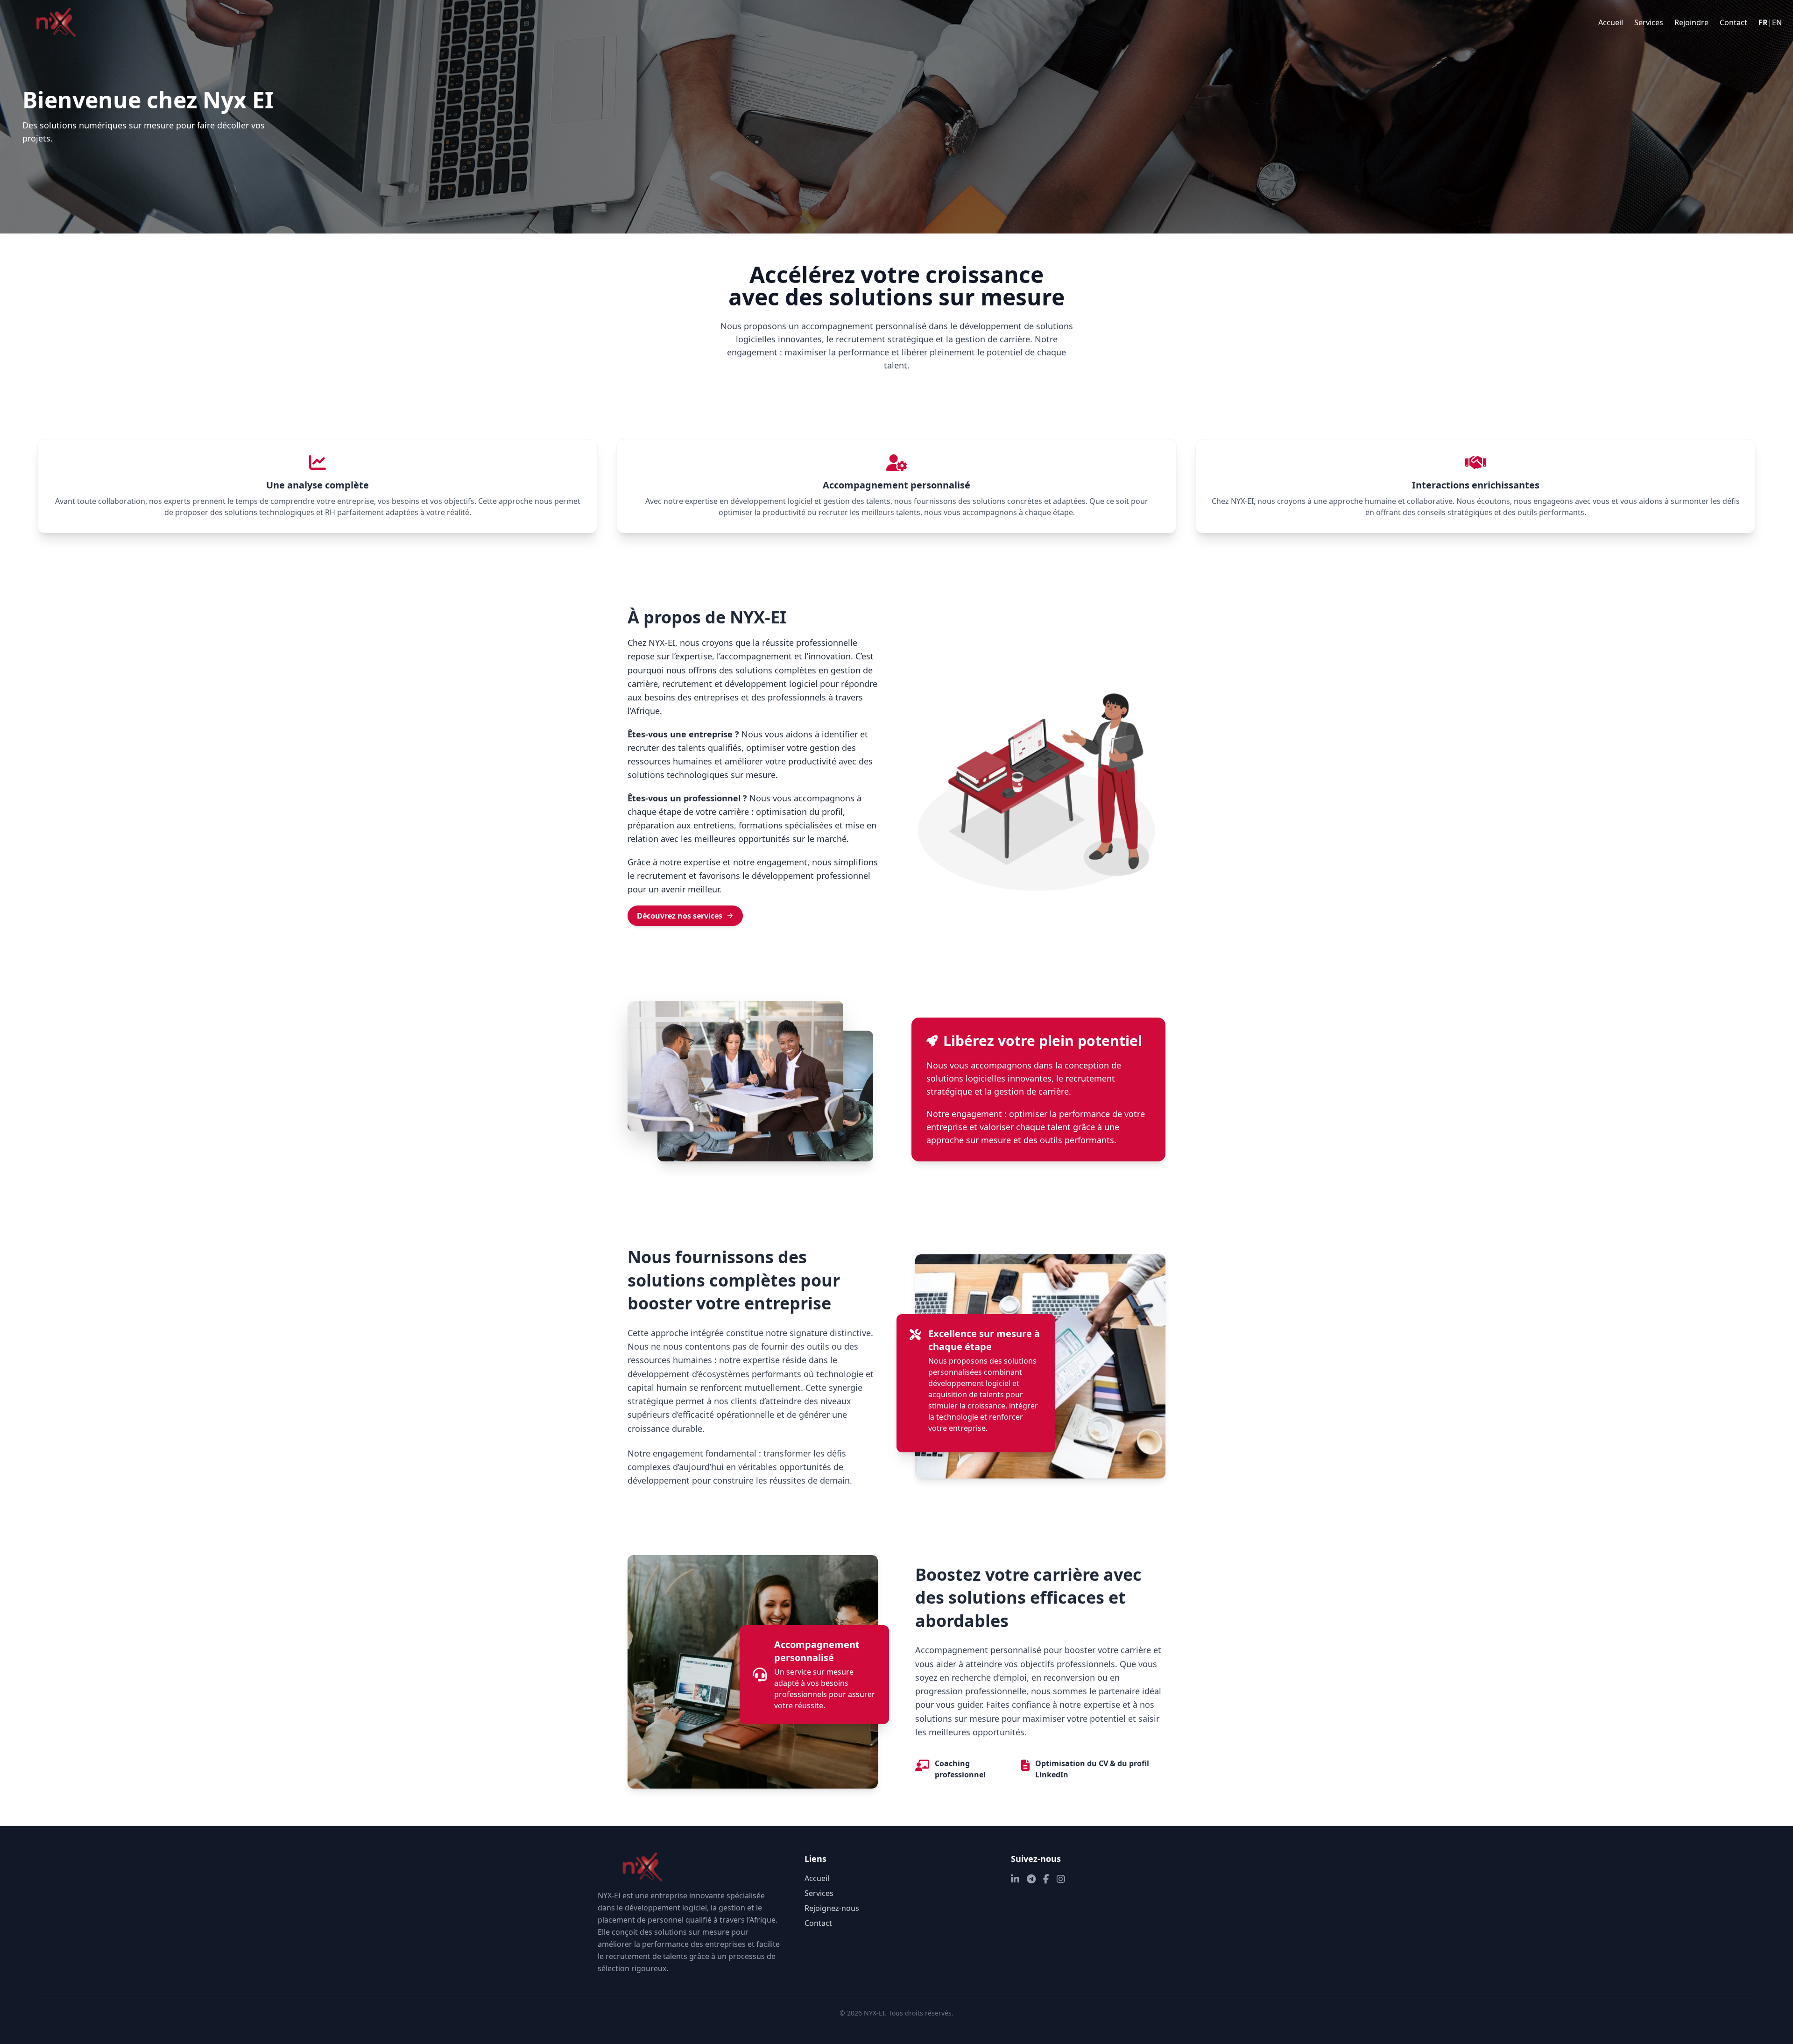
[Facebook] (1046, 1879)
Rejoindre (1691, 22)
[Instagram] (1061, 1879)
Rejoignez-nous (832, 1908)
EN (1777, 22)
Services (1649, 22)
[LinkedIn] (1015, 1879)
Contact (1733, 22)
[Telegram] (1031, 1879)
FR (1763, 22)
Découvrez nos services (680, 916)
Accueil (1611, 22)
